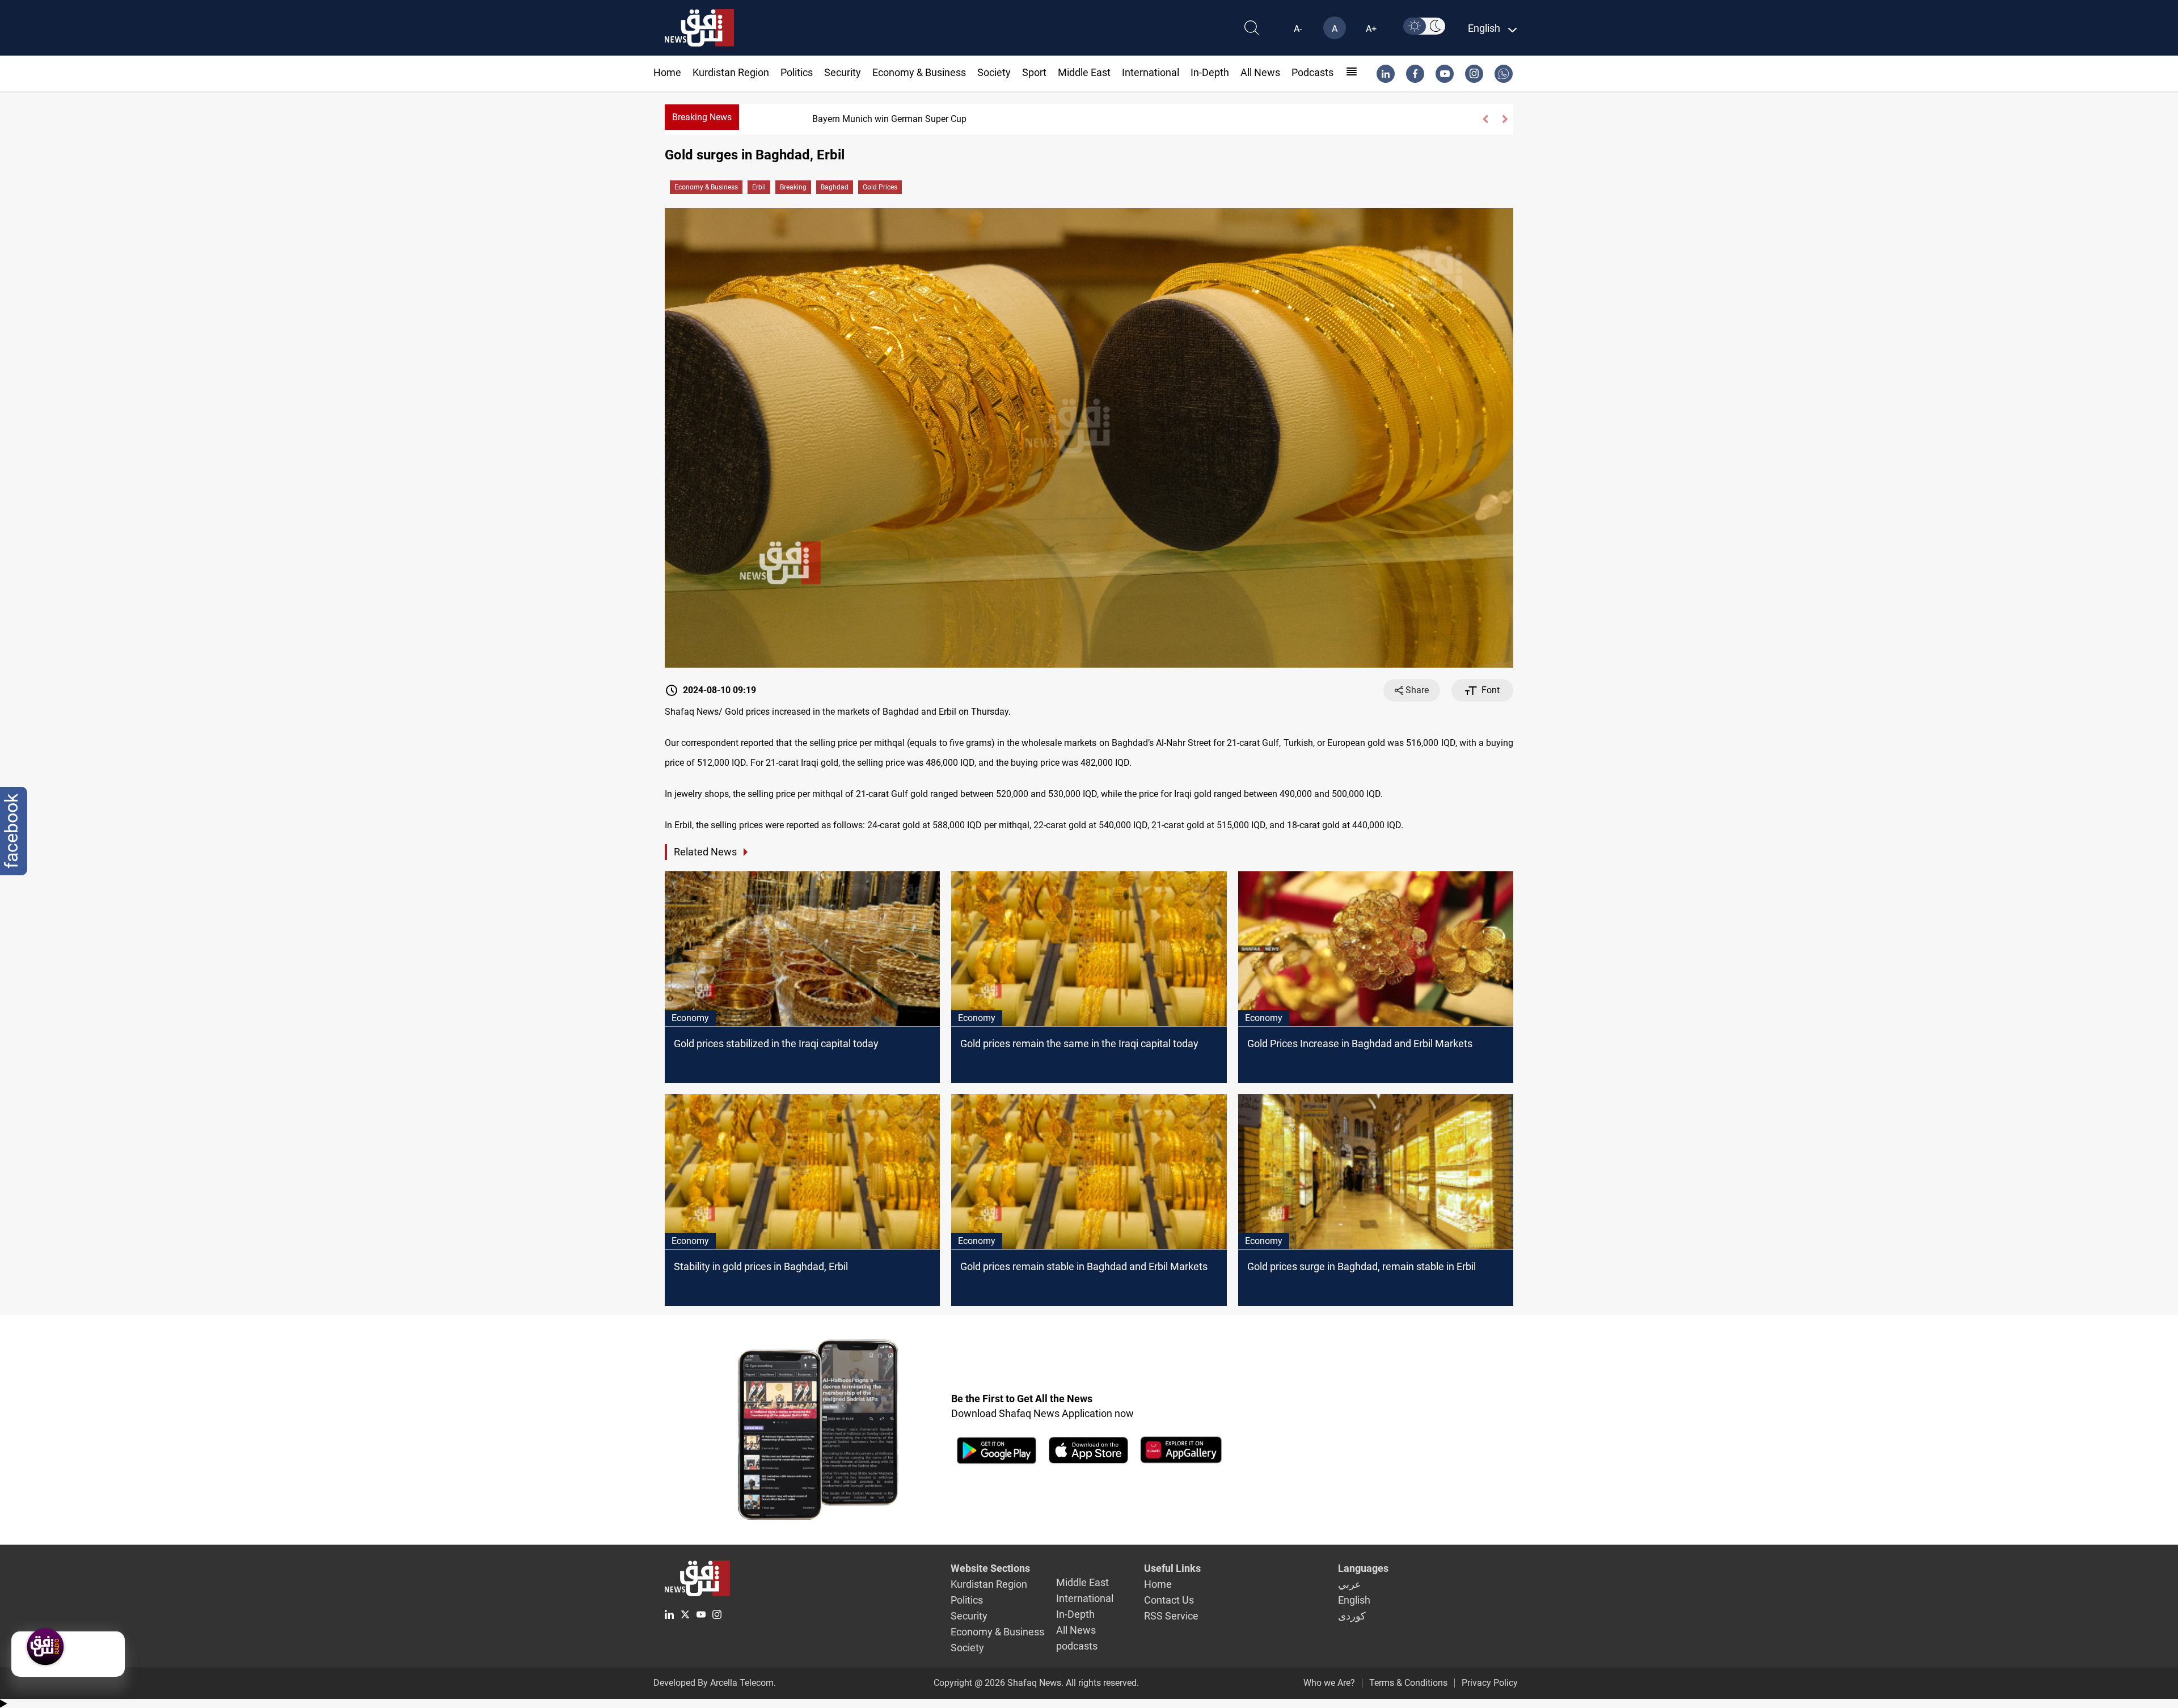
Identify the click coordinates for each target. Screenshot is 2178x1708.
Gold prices (880, 187)
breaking (793, 187)
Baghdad (835, 187)
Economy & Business (919, 72)
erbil (759, 187)
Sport (1034, 72)
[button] (1485, 119)
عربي (1350, 1584)
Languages (1363, 1568)
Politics (797, 72)
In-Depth (1210, 72)
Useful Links (1172, 1568)
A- (1298, 29)
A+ (1371, 29)
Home (667, 72)
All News (1260, 72)
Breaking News (702, 117)
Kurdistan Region (731, 72)
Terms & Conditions (1408, 1683)
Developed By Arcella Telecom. (715, 1683)
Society (994, 72)
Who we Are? (1329, 1683)
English (1354, 1600)
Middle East (1084, 72)
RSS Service (1171, 1616)
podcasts (1312, 72)
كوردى (1352, 1616)
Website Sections (990, 1568)
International (1151, 72)
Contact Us (1169, 1600)
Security (843, 72)
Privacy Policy (1490, 1683)
